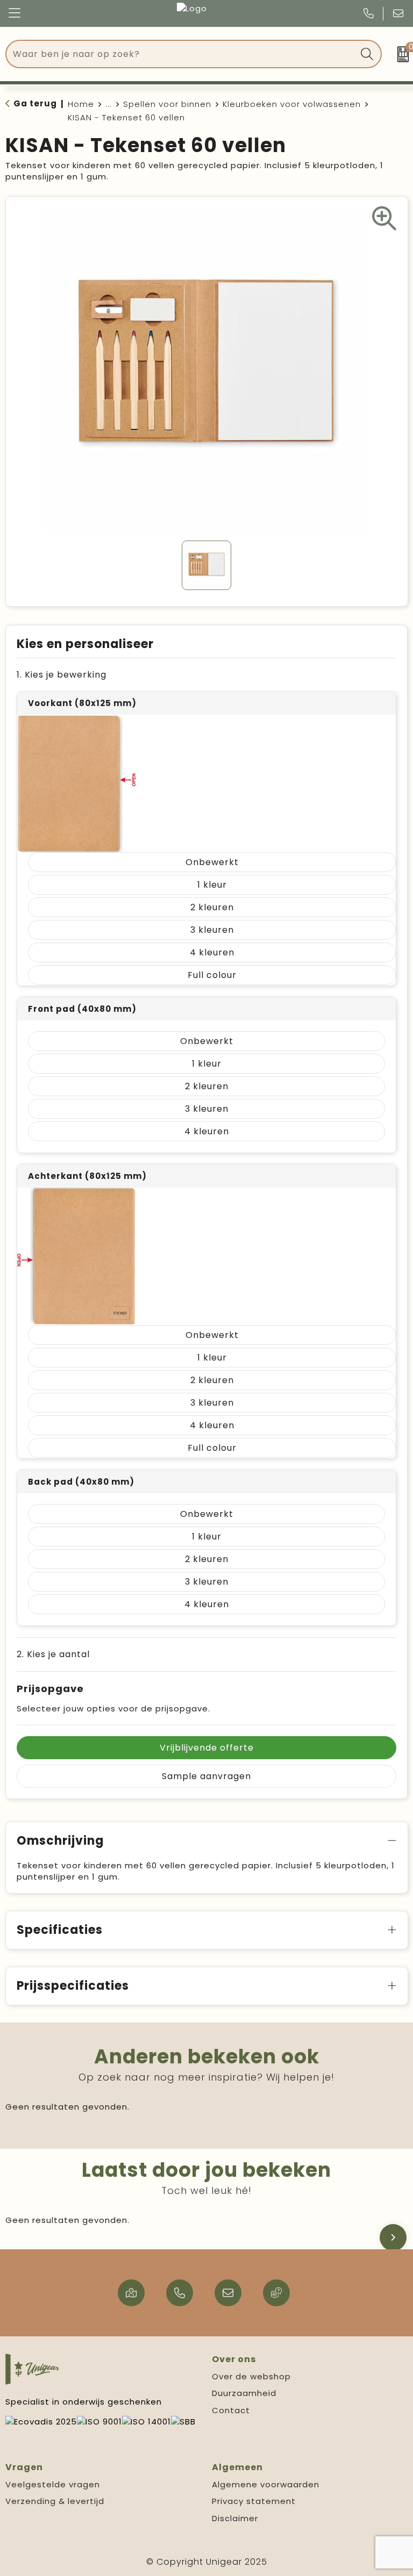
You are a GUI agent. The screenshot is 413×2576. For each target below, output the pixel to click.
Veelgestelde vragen (53, 2484)
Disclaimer (235, 2518)
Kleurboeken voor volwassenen (292, 104)
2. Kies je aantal (53, 1654)
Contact (231, 2410)
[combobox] (181, 54)
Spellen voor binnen (167, 104)
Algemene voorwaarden (266, 2484)
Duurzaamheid (244, 2393)
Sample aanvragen (206, 1776)
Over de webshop (251, 2376)
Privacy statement (254, 2501)
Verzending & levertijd (55, 2501)
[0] (400, 54)
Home (81, 104)
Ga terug (35, 103)
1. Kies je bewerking (62, 675)
